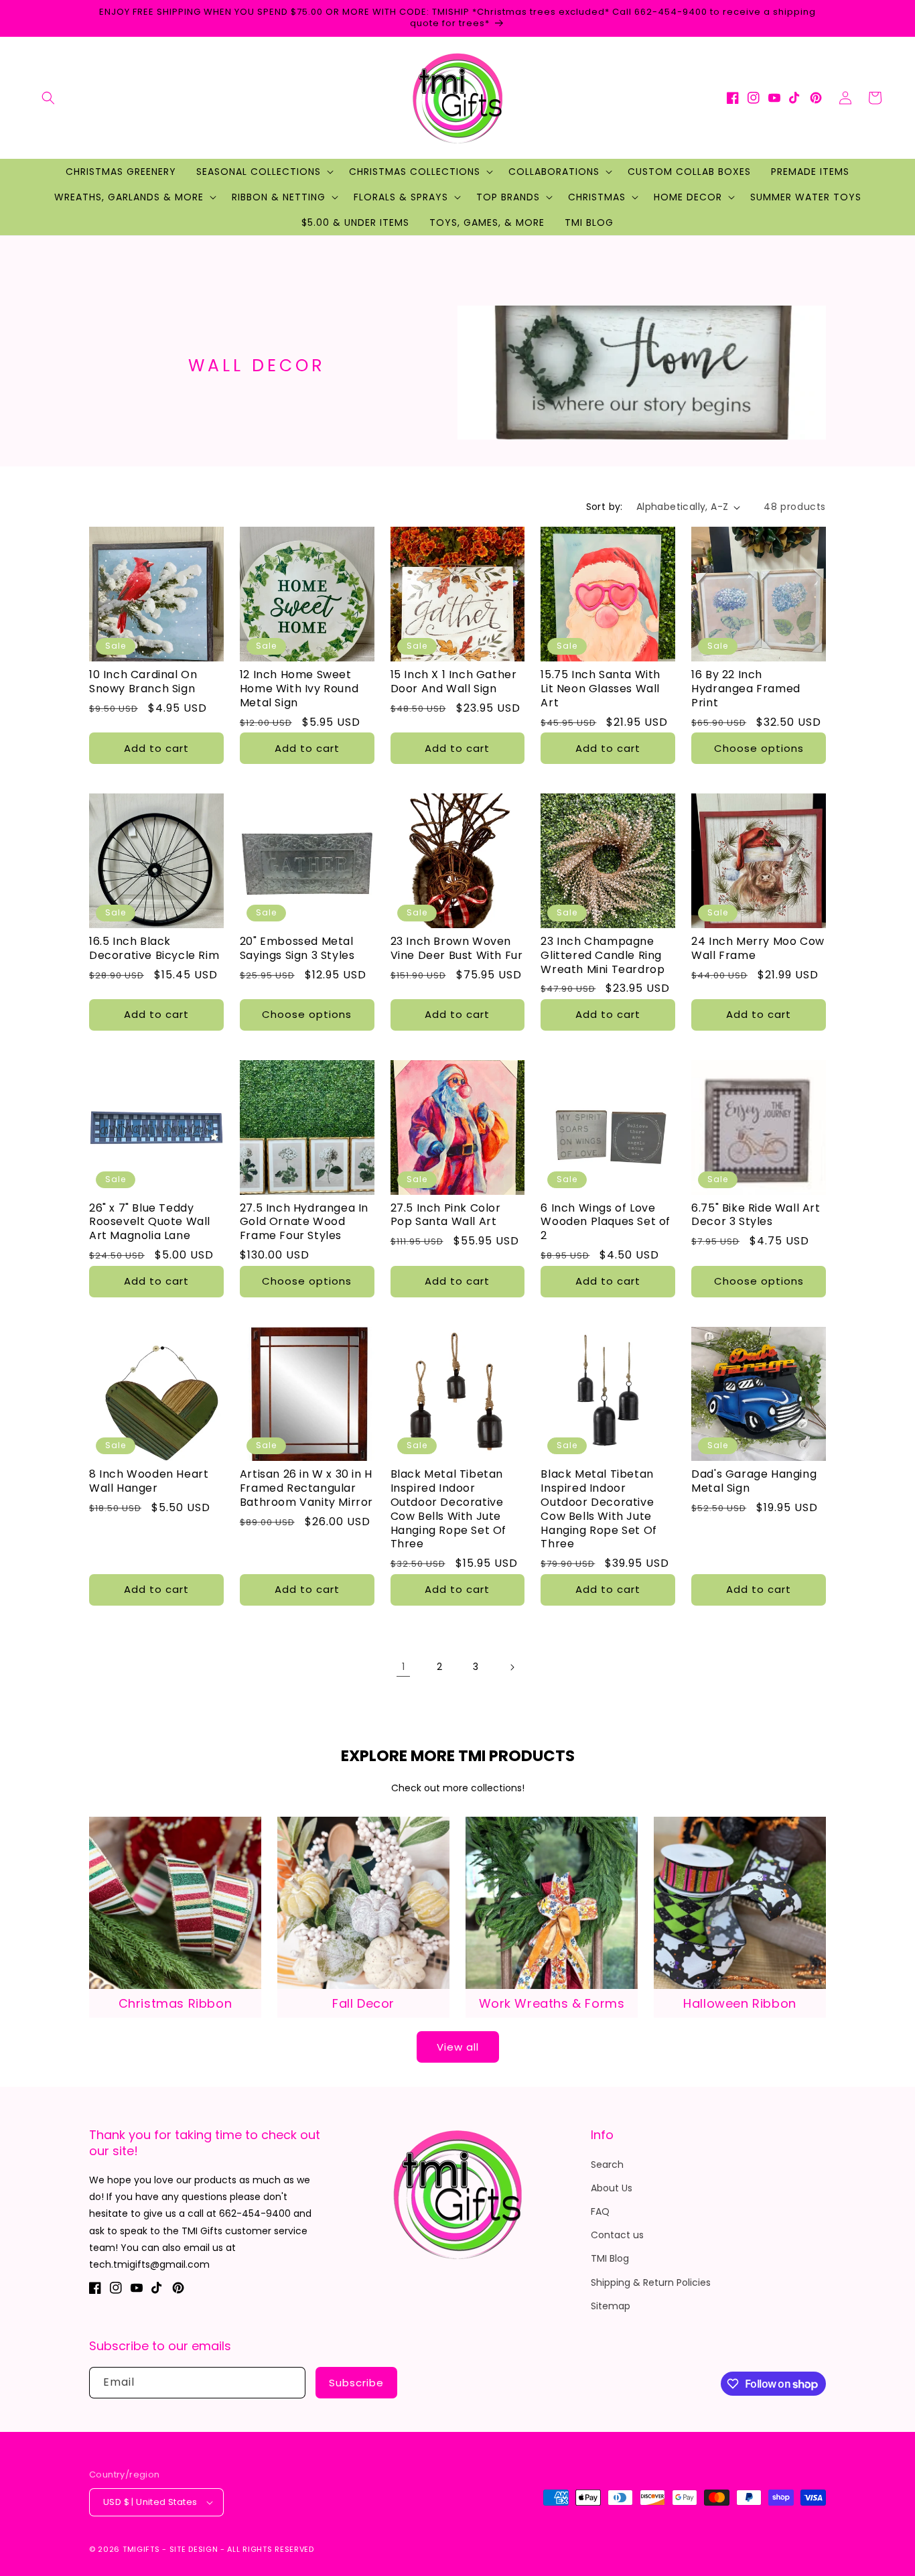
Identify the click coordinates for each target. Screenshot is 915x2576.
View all (458, 2047)
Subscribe (356, 2383)
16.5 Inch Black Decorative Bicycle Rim (154, 949)
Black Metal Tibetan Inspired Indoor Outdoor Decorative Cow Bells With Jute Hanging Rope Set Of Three (448, 1509)
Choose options (759, 748)
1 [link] (403, 1667)
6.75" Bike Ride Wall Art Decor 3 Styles (756, 1216)
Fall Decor (363, 2003)
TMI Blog (610, 2258)
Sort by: (605, 507)
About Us (612, 2188)
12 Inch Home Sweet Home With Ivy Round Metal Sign (299, 689)
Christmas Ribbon (175, 2003)
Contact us (617, 2235)
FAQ (600, 2211)
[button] (48, 98)
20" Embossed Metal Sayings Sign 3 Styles (297, 949)
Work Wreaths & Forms (552, 2003)
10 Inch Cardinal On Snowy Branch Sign (143, 682)
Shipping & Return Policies (651, 2282)
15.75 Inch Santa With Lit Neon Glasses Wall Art (601, 689)
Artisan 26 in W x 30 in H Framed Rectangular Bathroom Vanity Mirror (306, 1488)
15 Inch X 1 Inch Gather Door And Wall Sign (454, 682)
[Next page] (512, 1667)
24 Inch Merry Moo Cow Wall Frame (758, 949)
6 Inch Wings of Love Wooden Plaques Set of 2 (606, 1222)
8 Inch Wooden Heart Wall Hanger (149, 1482)
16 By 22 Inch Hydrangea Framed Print (746, 689)
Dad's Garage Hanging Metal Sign (754, 1482)
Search (607, 2165)
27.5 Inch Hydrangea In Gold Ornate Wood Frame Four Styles (304, 1222)
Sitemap (611, 2306)
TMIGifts (141, 2549)
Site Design (194, 2549)
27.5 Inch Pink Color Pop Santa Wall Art (446, 1216)
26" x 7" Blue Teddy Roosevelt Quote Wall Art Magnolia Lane (150, 1222)
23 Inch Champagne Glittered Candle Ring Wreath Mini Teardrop (603, 956)
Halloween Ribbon (740, 2003)
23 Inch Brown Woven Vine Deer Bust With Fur (457, 949)
